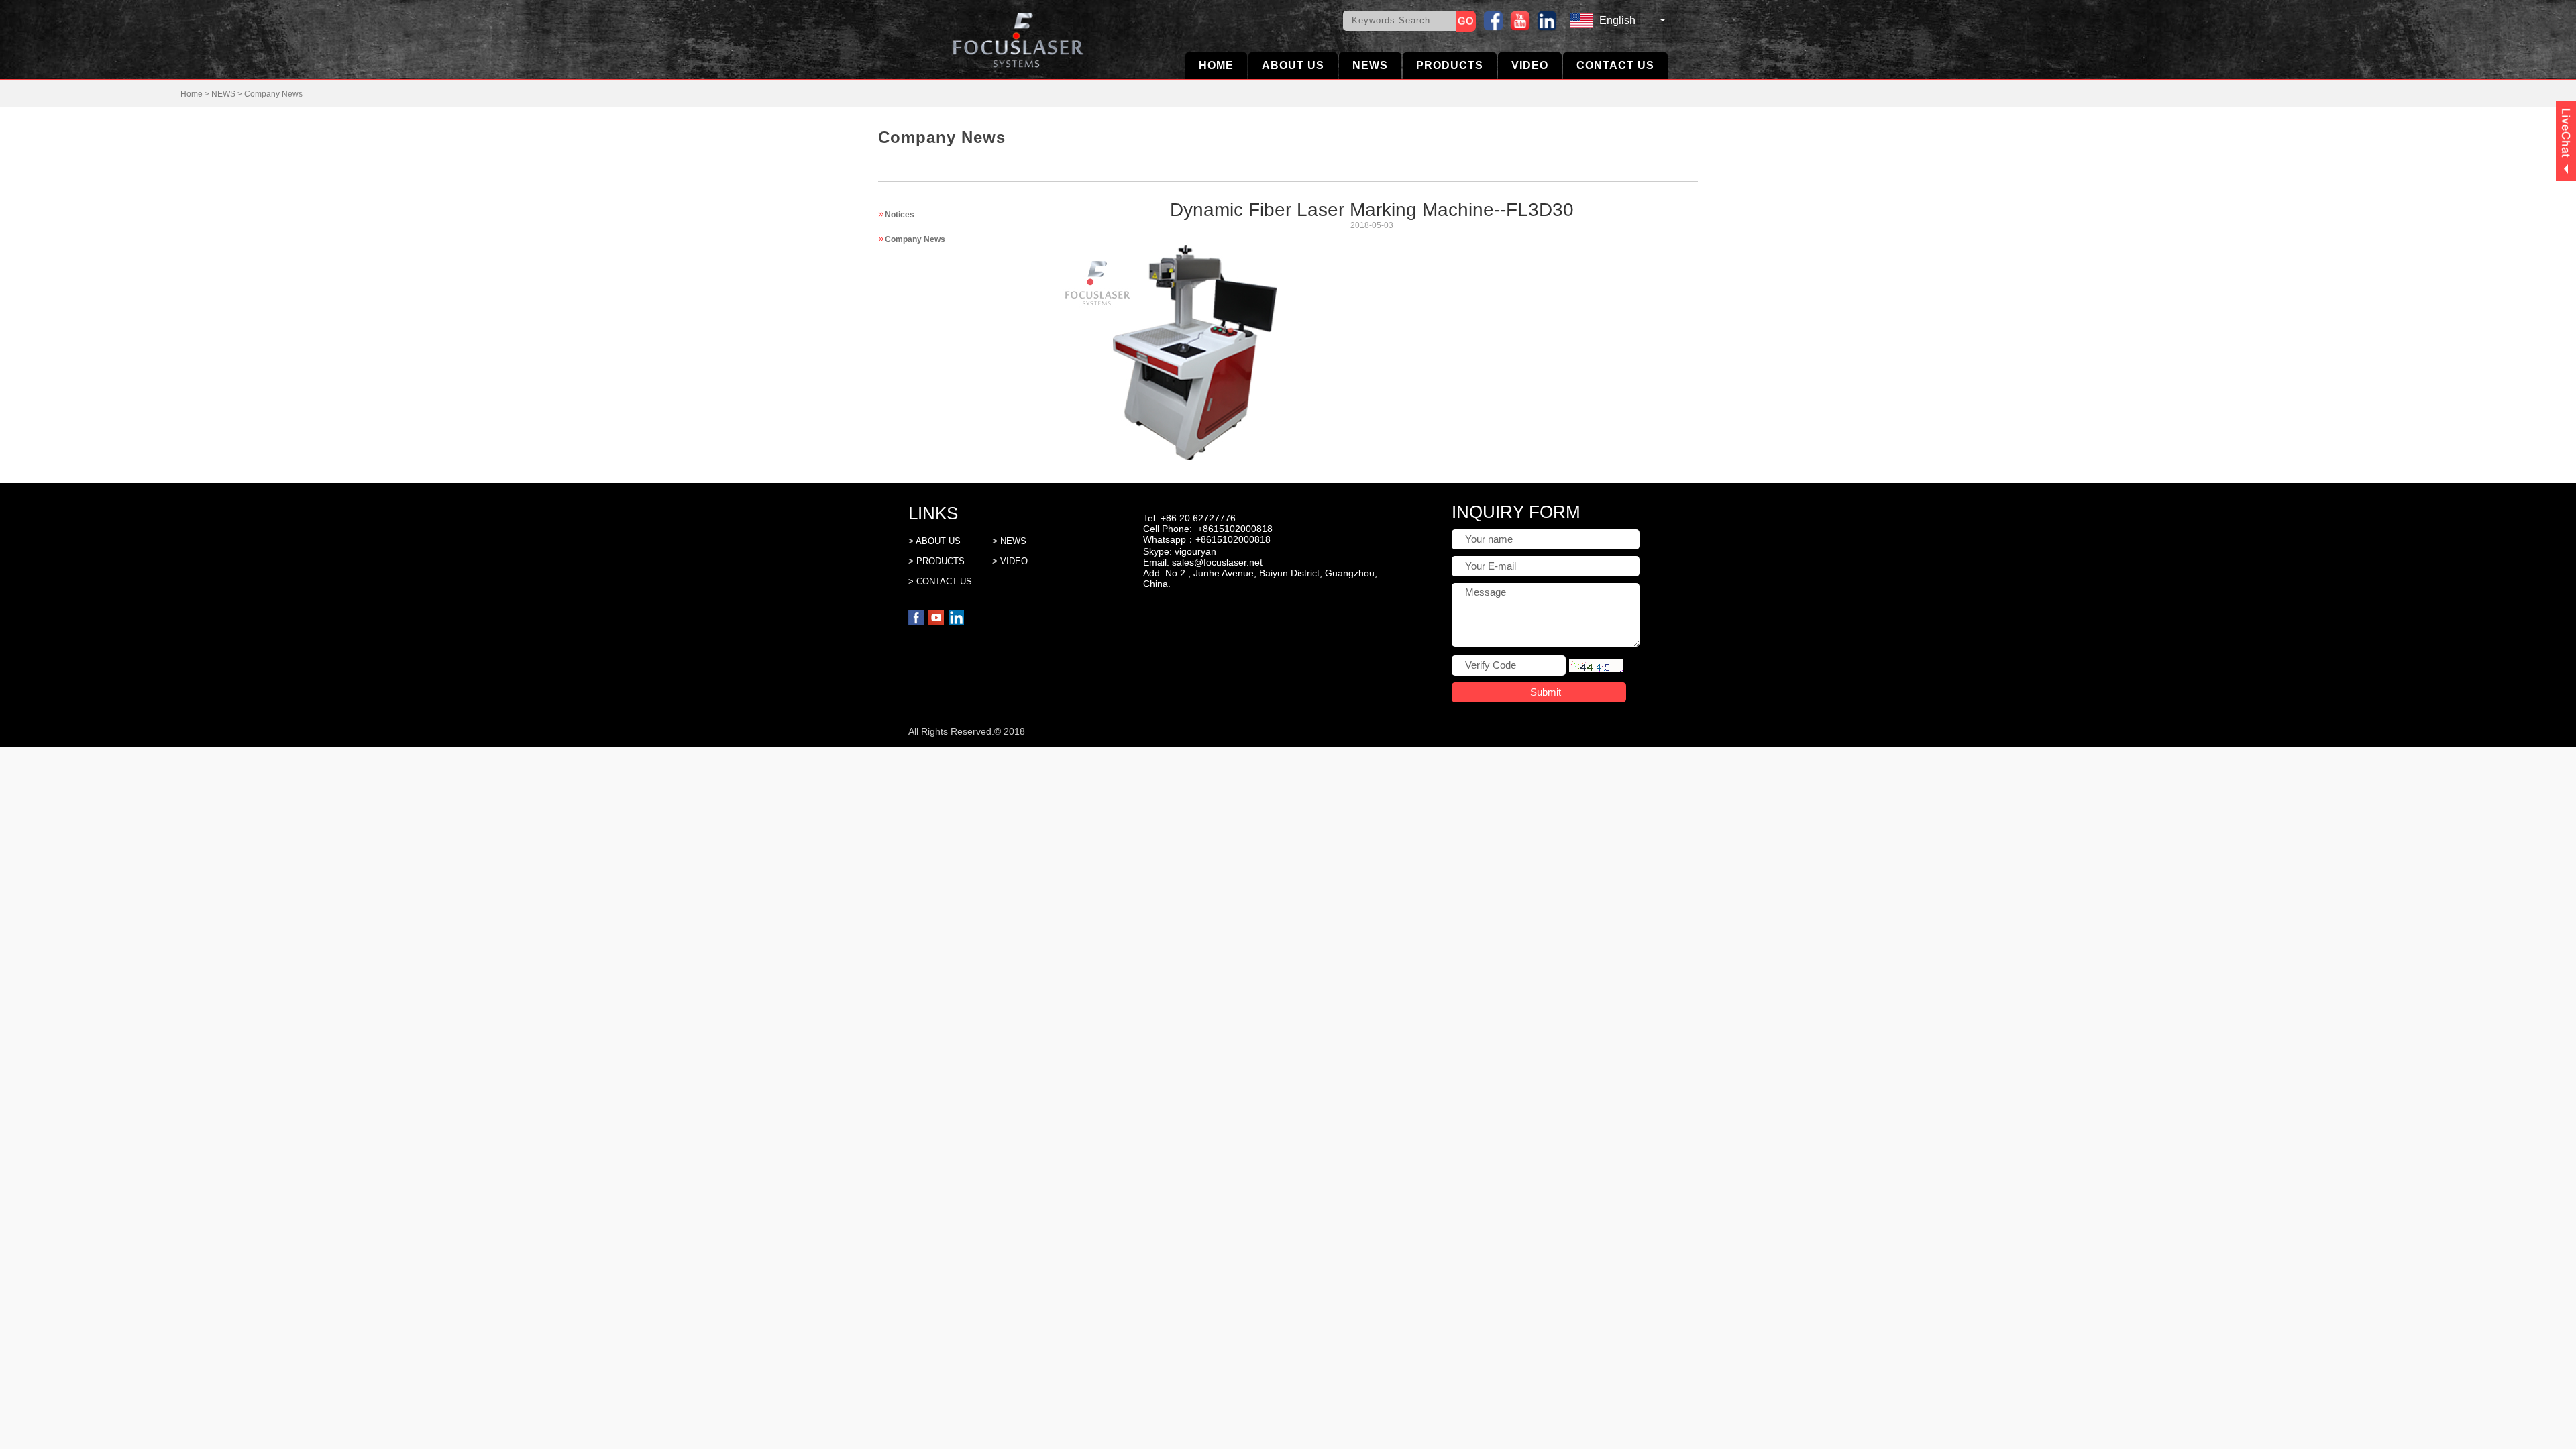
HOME (1216, 65)
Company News (273, 94)
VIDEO (1530, 65)
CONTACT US (1615, 65)
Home (192, 94)
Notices (900, 215)
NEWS (1370, 65)
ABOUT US (1293, 65)
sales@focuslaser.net (1217, 562)
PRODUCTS (1450, 65)
